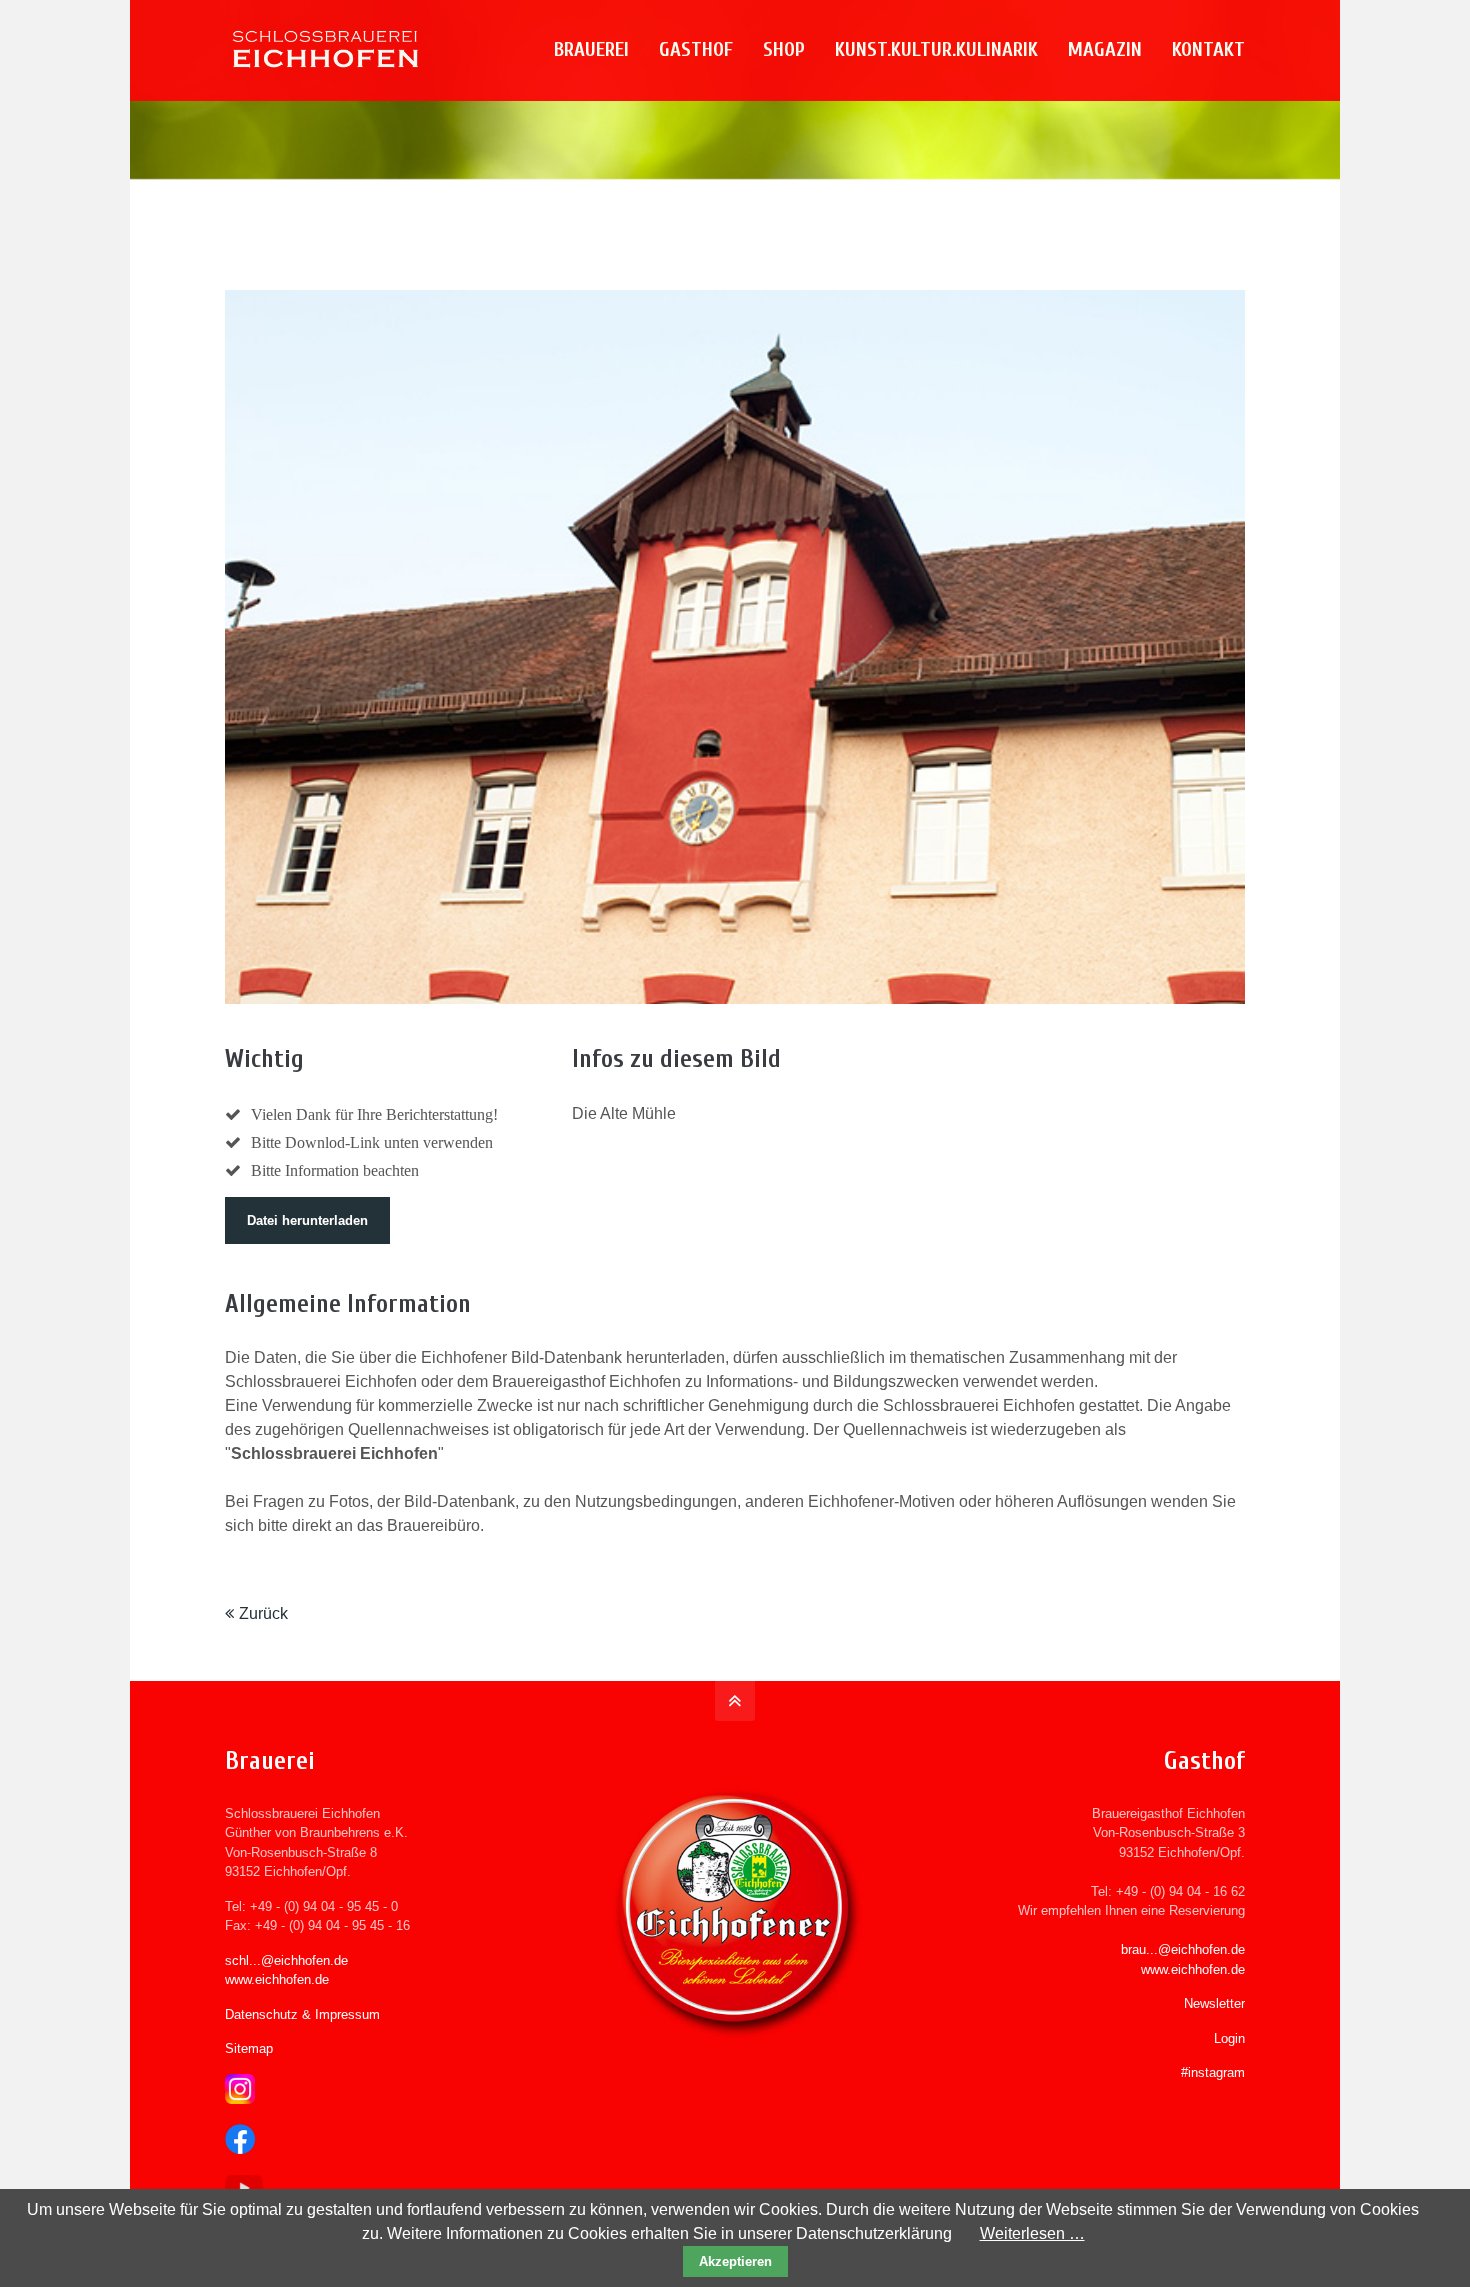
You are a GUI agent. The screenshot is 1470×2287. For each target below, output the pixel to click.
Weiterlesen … (1032, 2233)
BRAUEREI (591, 49)
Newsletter (1214, 2003)
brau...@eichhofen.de (1183, 1949)
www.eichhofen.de (277, 1979)
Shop (784, 49)
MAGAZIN (1105, 49)
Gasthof (696, 49)
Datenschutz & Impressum (302, 2014)
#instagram (1213, 2072)
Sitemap (249, 2048)
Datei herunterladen (307, 1220)
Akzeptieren (735, 2261)
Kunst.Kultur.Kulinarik (936, 49)
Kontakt (1208, 49)
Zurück (263, 1613)
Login (1229, 2038)
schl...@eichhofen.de (286, 1960)
